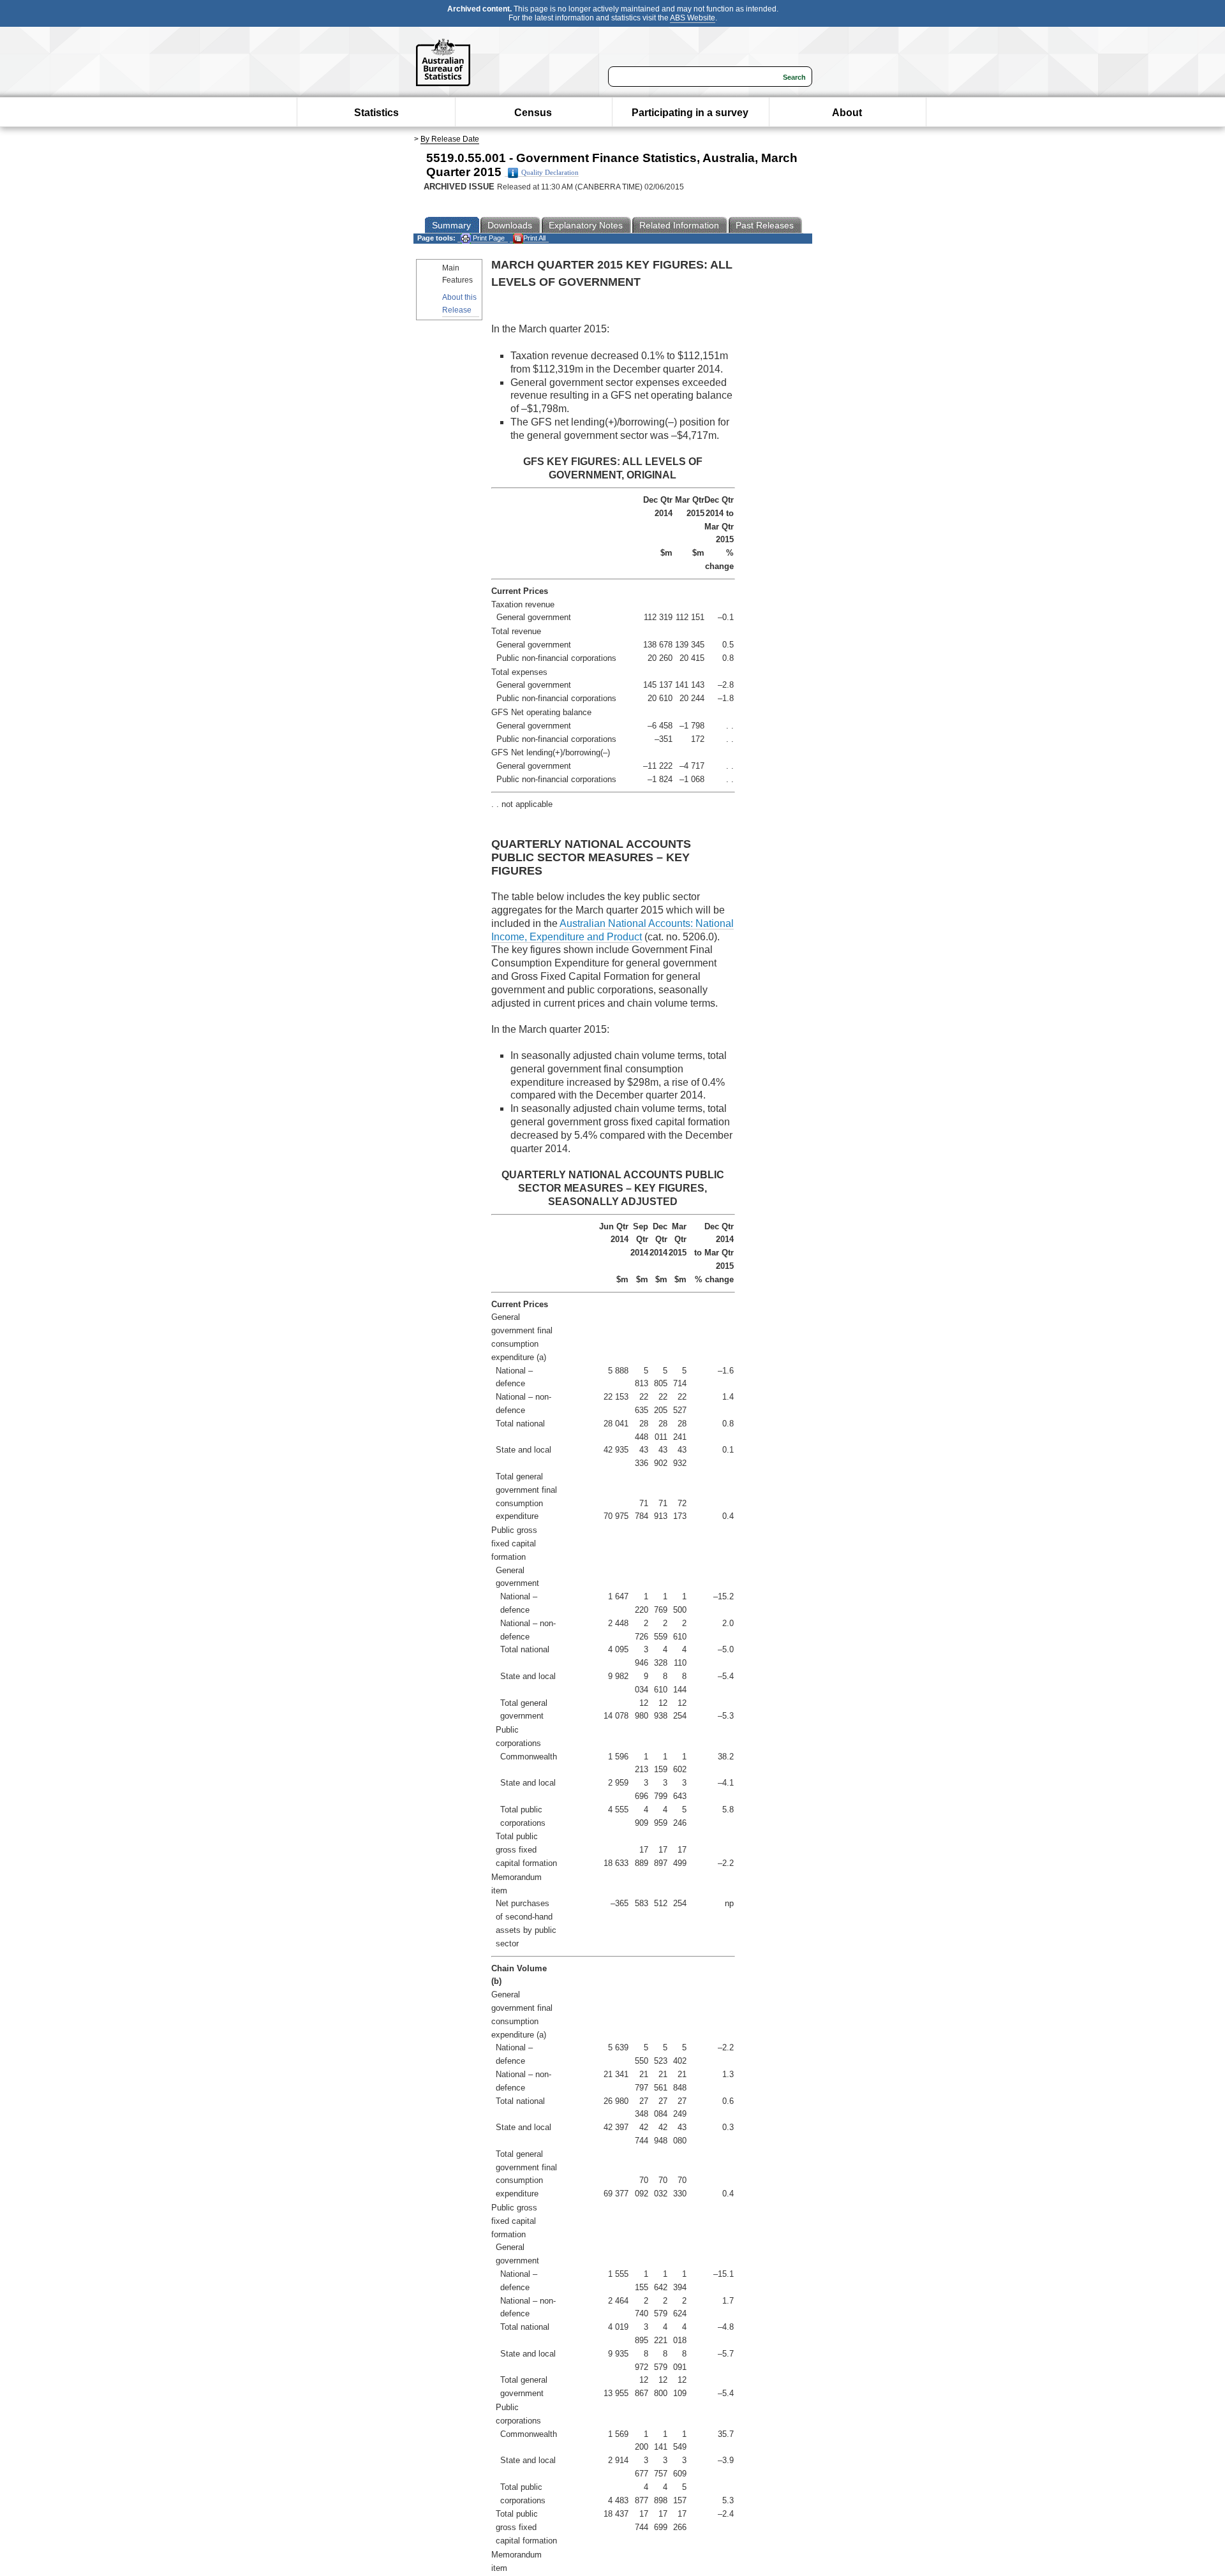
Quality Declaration (550, 173)
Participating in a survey (690, 113)
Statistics (376, 113)
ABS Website (693, 18)
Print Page (488, 238)
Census (533, 113)
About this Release (459, 303)
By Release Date (450, 139)
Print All (534, 238)
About (847, 113)
